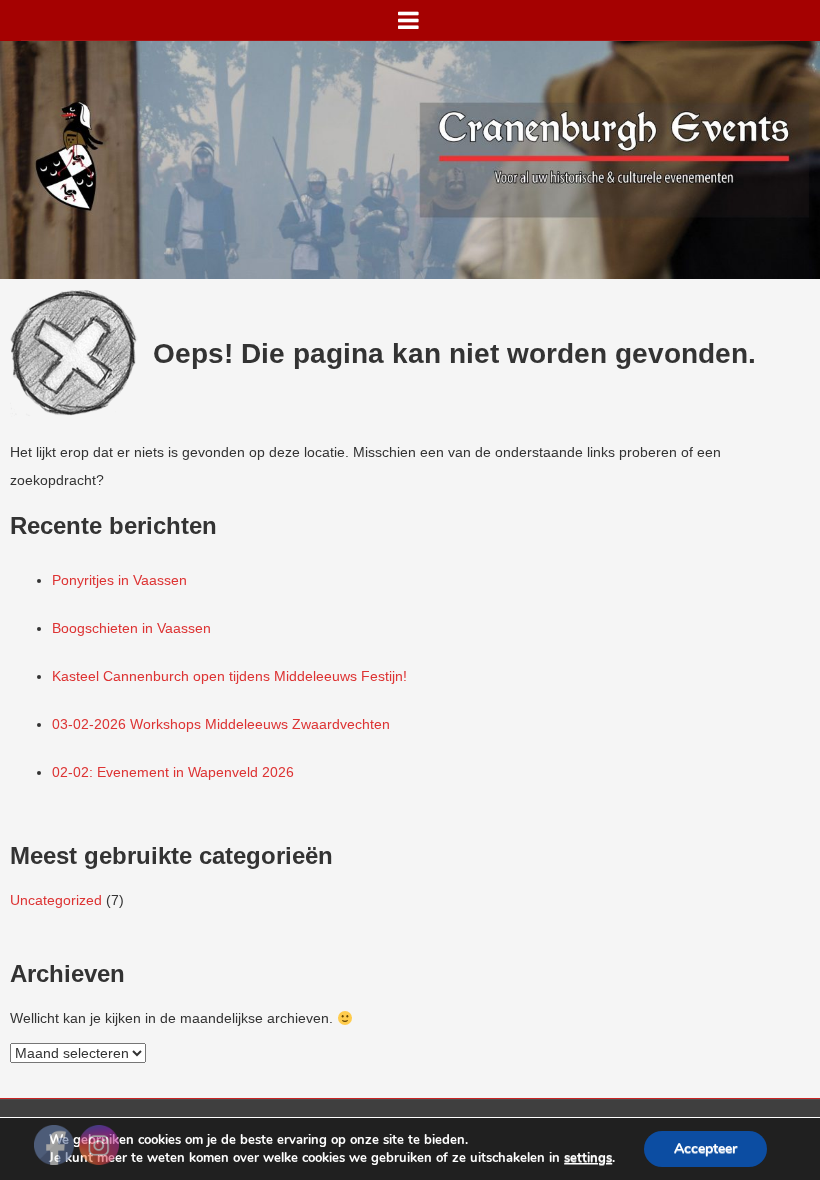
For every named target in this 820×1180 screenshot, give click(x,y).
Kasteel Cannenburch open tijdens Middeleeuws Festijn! (229, 676)
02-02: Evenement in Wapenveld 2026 (173, 772)
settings (588, 1158)
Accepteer (705, 1148)
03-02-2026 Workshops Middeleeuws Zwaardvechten (221, 724)
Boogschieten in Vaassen (131, 628)
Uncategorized (56, 900)
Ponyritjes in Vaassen (119, 580)
